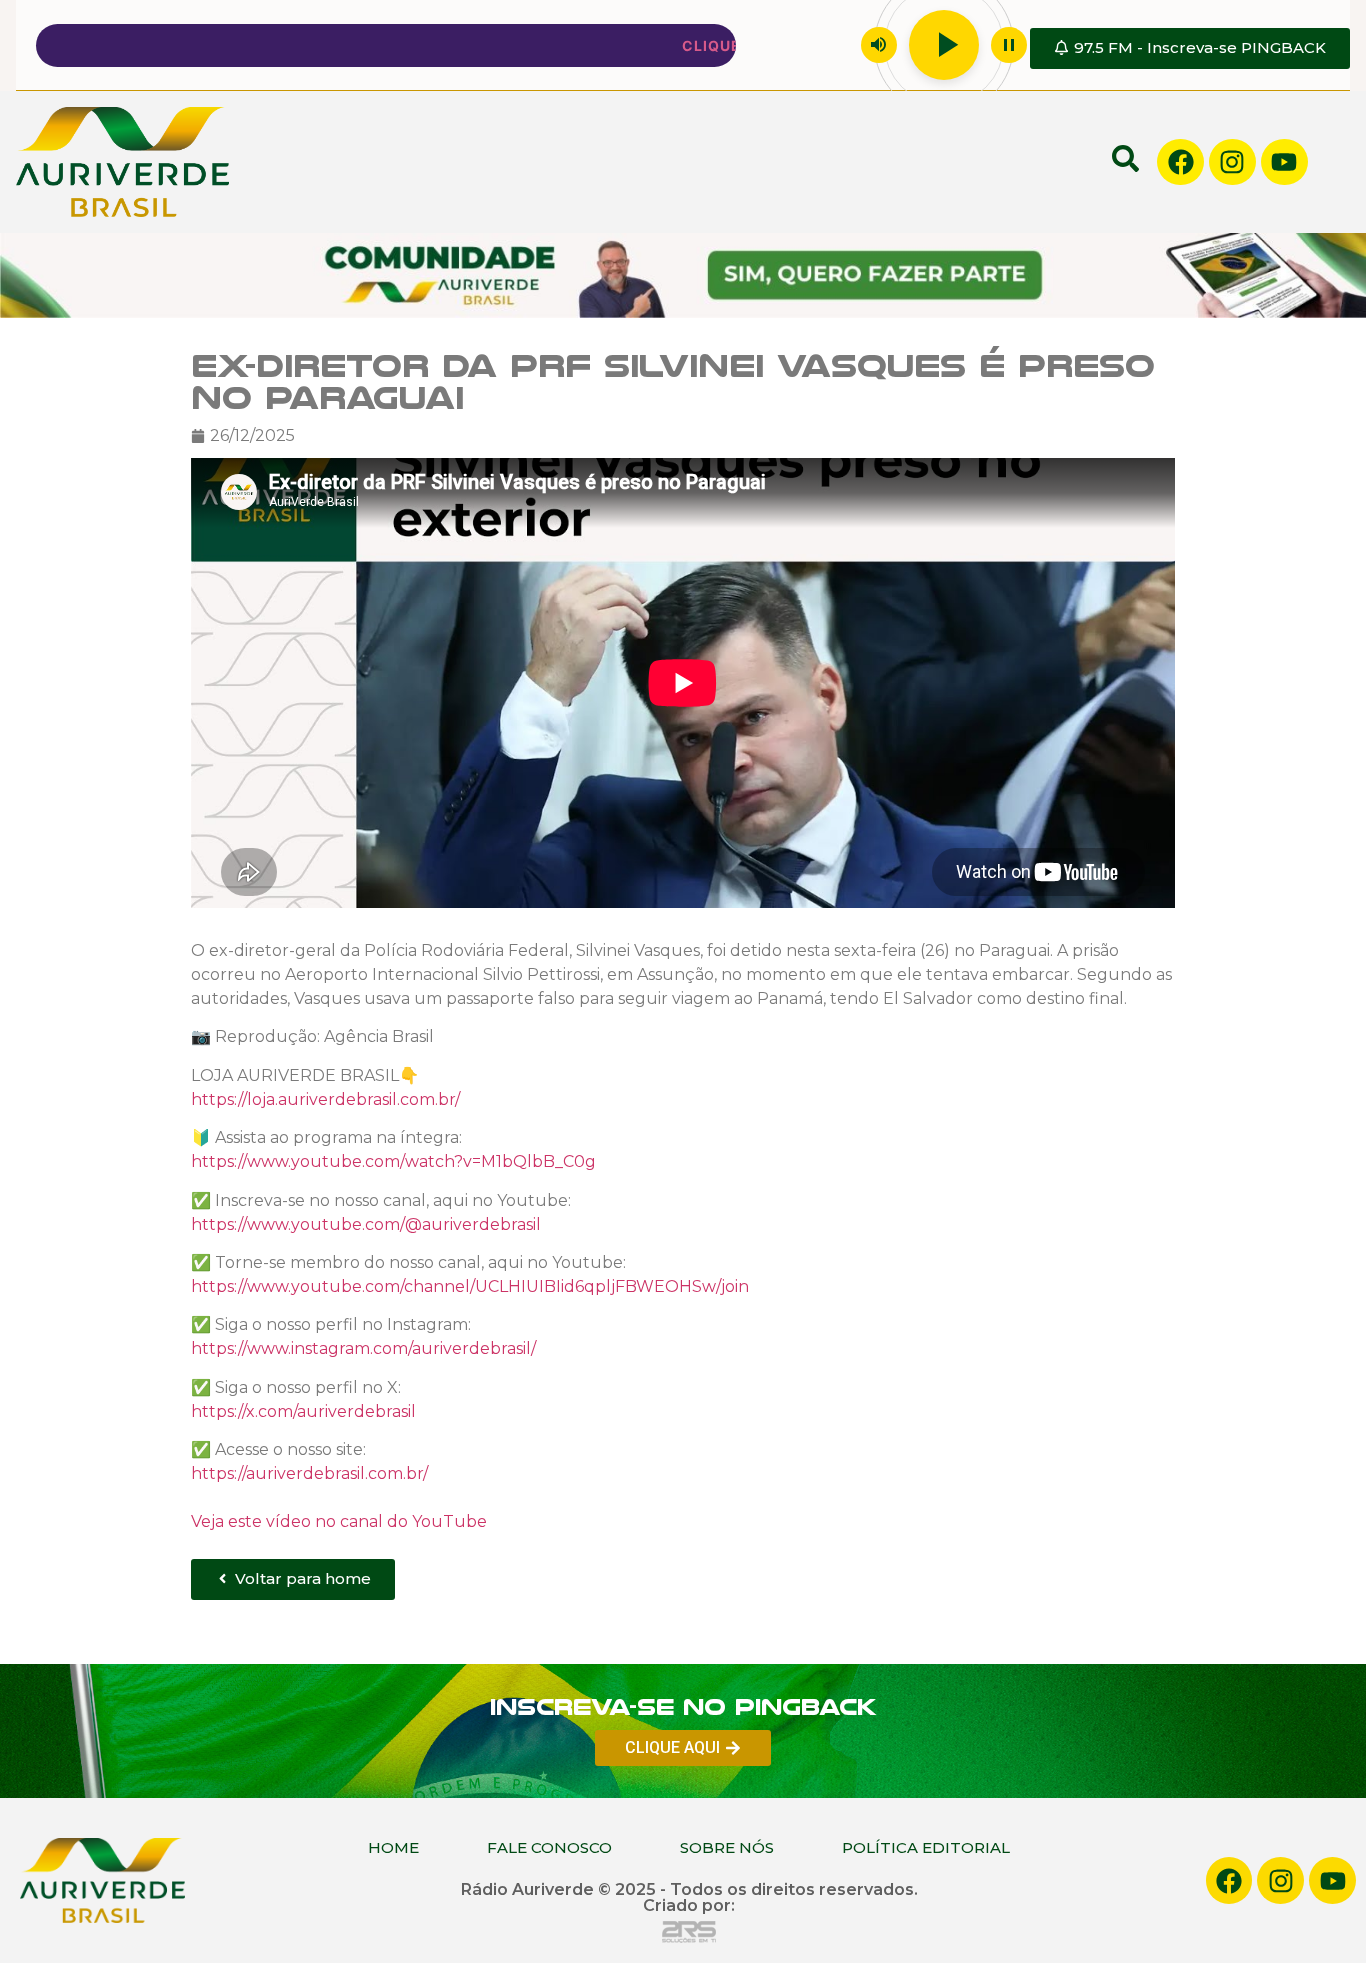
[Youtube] (1284, 162)
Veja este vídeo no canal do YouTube (339, 1521)
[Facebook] (1180, 162)
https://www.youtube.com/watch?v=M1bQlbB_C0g (393, 1161)
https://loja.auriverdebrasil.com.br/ (325, 1099)
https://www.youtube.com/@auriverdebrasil (366, 1224)
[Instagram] (1232, 162)
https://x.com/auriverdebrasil (303, 1411)
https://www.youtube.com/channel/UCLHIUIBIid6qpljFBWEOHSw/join (470, 1286)
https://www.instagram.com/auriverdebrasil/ (363, 1349)
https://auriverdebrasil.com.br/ (309, 1473)
